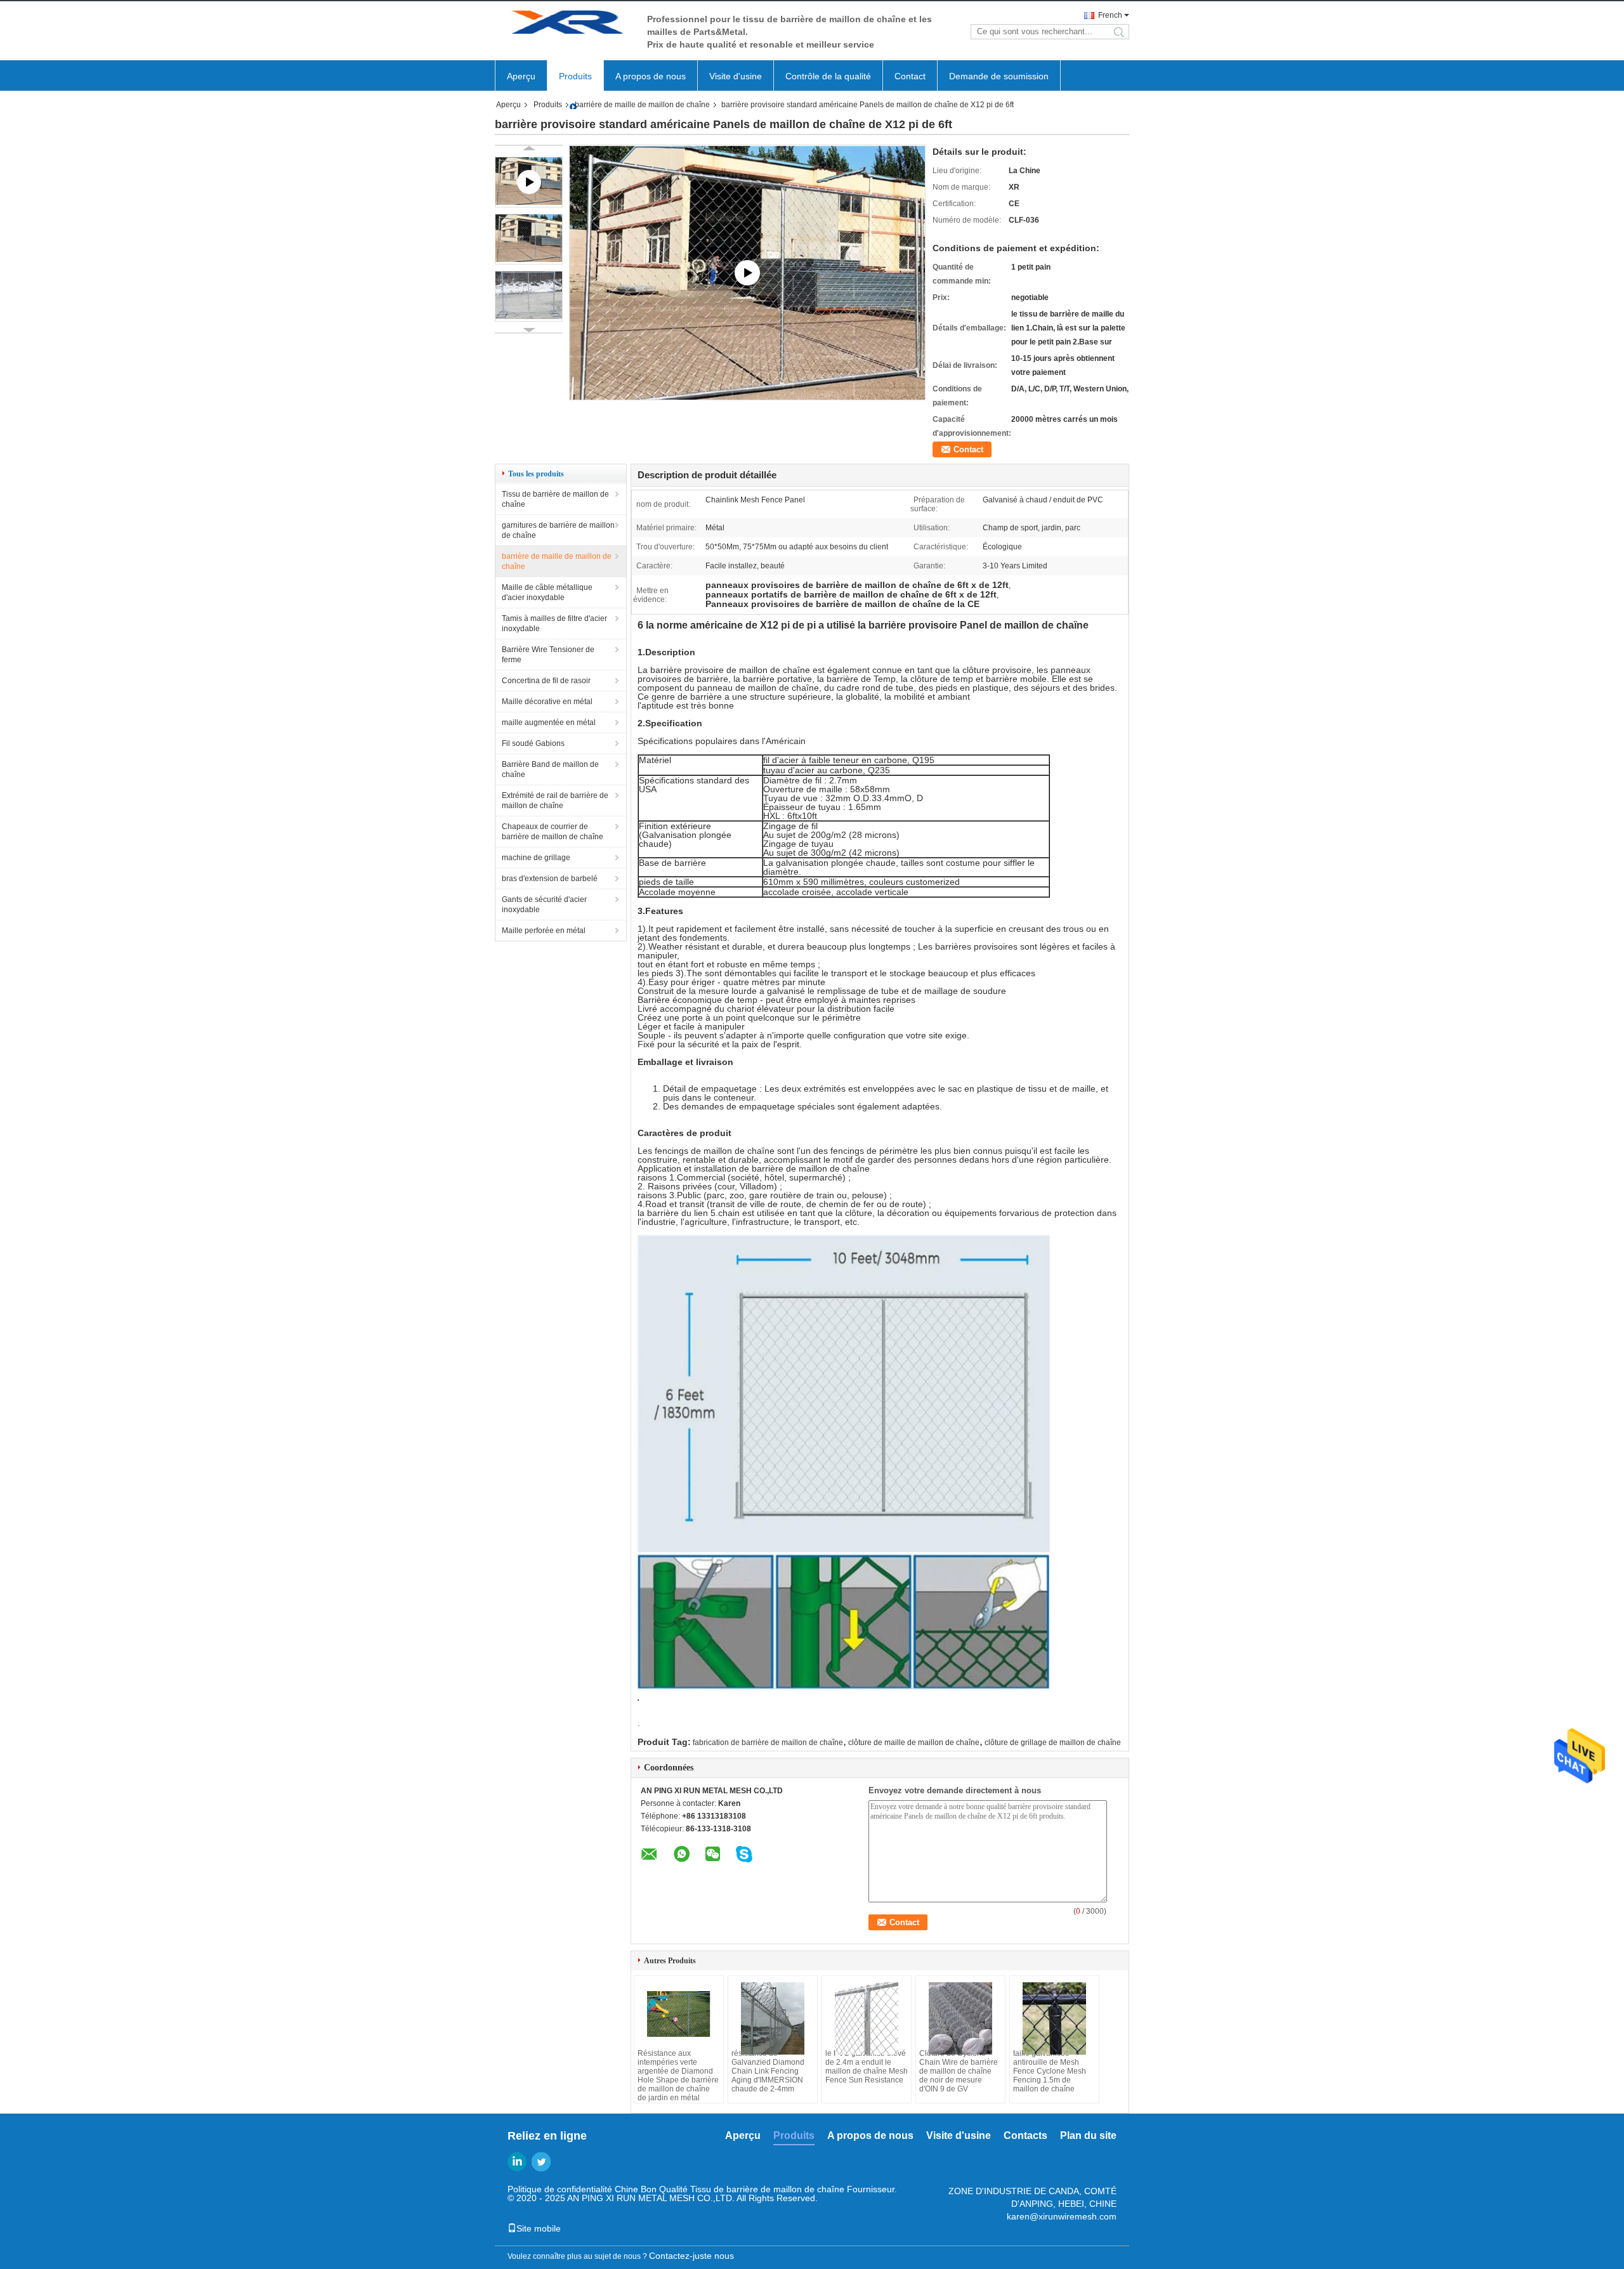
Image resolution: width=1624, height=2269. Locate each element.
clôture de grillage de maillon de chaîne (1053, 1743)
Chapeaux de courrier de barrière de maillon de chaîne (553, 832)
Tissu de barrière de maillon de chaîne (555, 499)
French (1110, 15)
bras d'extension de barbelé (550, 879)
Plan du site (1088, 2135)
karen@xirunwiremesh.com (1062, 2216)
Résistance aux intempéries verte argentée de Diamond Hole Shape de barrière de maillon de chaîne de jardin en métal (678, 2076)
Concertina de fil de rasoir (546, 681)
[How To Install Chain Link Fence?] (747, 272)
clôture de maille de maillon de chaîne (914, 1743)
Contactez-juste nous (691, 2256)
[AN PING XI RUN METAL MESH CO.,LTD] (565, 24)
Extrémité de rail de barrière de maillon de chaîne (555, 801)
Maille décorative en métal (547, 702)
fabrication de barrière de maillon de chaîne (768, 1743)
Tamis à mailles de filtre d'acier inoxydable (554, 624)
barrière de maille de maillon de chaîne (642, 105)
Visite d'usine (736, 76)
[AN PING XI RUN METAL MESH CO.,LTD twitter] (541, 2162)
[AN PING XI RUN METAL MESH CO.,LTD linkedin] (517, 2162)
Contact (910, 76)
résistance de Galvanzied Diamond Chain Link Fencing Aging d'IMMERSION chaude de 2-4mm (768, 2071)
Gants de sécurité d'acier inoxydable (544, 905)
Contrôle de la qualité (828, 76)
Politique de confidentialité (560, 2189)
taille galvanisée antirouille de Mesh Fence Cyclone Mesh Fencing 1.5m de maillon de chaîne (1050, 2071)
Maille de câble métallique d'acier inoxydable (547, 592)
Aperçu (521, 76)
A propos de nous (651, 76)
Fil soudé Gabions (533, 743)
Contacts (1025, 2135)
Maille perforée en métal (544, 931)
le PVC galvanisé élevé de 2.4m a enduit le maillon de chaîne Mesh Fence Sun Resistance (867, 2067)
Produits (575, 76)
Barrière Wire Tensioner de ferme (548, 655)
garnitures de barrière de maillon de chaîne (558, 530)
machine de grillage (536, 858)
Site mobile (539, 2228)
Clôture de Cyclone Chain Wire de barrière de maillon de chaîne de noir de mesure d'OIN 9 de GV (959, 2071)
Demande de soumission (999, 76)
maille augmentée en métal (549, 723)
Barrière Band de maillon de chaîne (550, 769)
